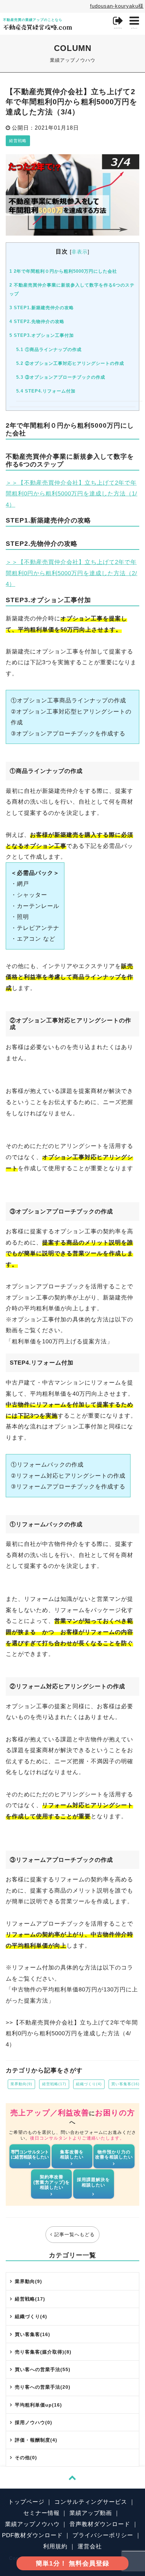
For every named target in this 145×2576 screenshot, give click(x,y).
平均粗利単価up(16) (38, 2405)
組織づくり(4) (89, 2084)
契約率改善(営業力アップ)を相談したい (52, 2182)
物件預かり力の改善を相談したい (114, 2154)
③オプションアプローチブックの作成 (61, 377)
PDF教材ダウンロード (32, 2535)
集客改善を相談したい (72, 2154)
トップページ (26, 2502)
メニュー (134, 22)
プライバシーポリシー (103, 2535)
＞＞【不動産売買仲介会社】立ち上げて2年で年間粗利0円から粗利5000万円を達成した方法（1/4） (71, 494)
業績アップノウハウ (32, 2524)
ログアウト (118, 28)
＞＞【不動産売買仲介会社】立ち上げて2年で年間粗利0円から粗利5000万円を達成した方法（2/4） (71, 573)
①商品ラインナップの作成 (49, 350)
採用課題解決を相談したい (93, 2182)
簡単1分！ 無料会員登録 (72, 2563)
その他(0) (26, 2458)
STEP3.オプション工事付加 (42, 335)
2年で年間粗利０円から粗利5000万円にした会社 (63, 271)
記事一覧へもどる (75, 2234)
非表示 (80, 252)
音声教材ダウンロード (100, 2524)
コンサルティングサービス (91, 2502)
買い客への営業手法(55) (43, 2369)
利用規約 (55, 2546)
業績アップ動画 (91, 2513)
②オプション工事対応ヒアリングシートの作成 (70, 363)
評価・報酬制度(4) (36, 2440)
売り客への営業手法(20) (43, 2387)
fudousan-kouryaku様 (117, 6)
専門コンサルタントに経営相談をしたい (30, 2154)
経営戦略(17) (54, 2084)
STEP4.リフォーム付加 (46, 391)
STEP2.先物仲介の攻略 (37, 321)
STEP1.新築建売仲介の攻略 (42, 308)
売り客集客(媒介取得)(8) (43, 2352)
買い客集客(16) (125, 2084)
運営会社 (90, 2546)
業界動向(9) (21, 2084)
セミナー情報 (41, 2513)
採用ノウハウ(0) (34, 2422)
